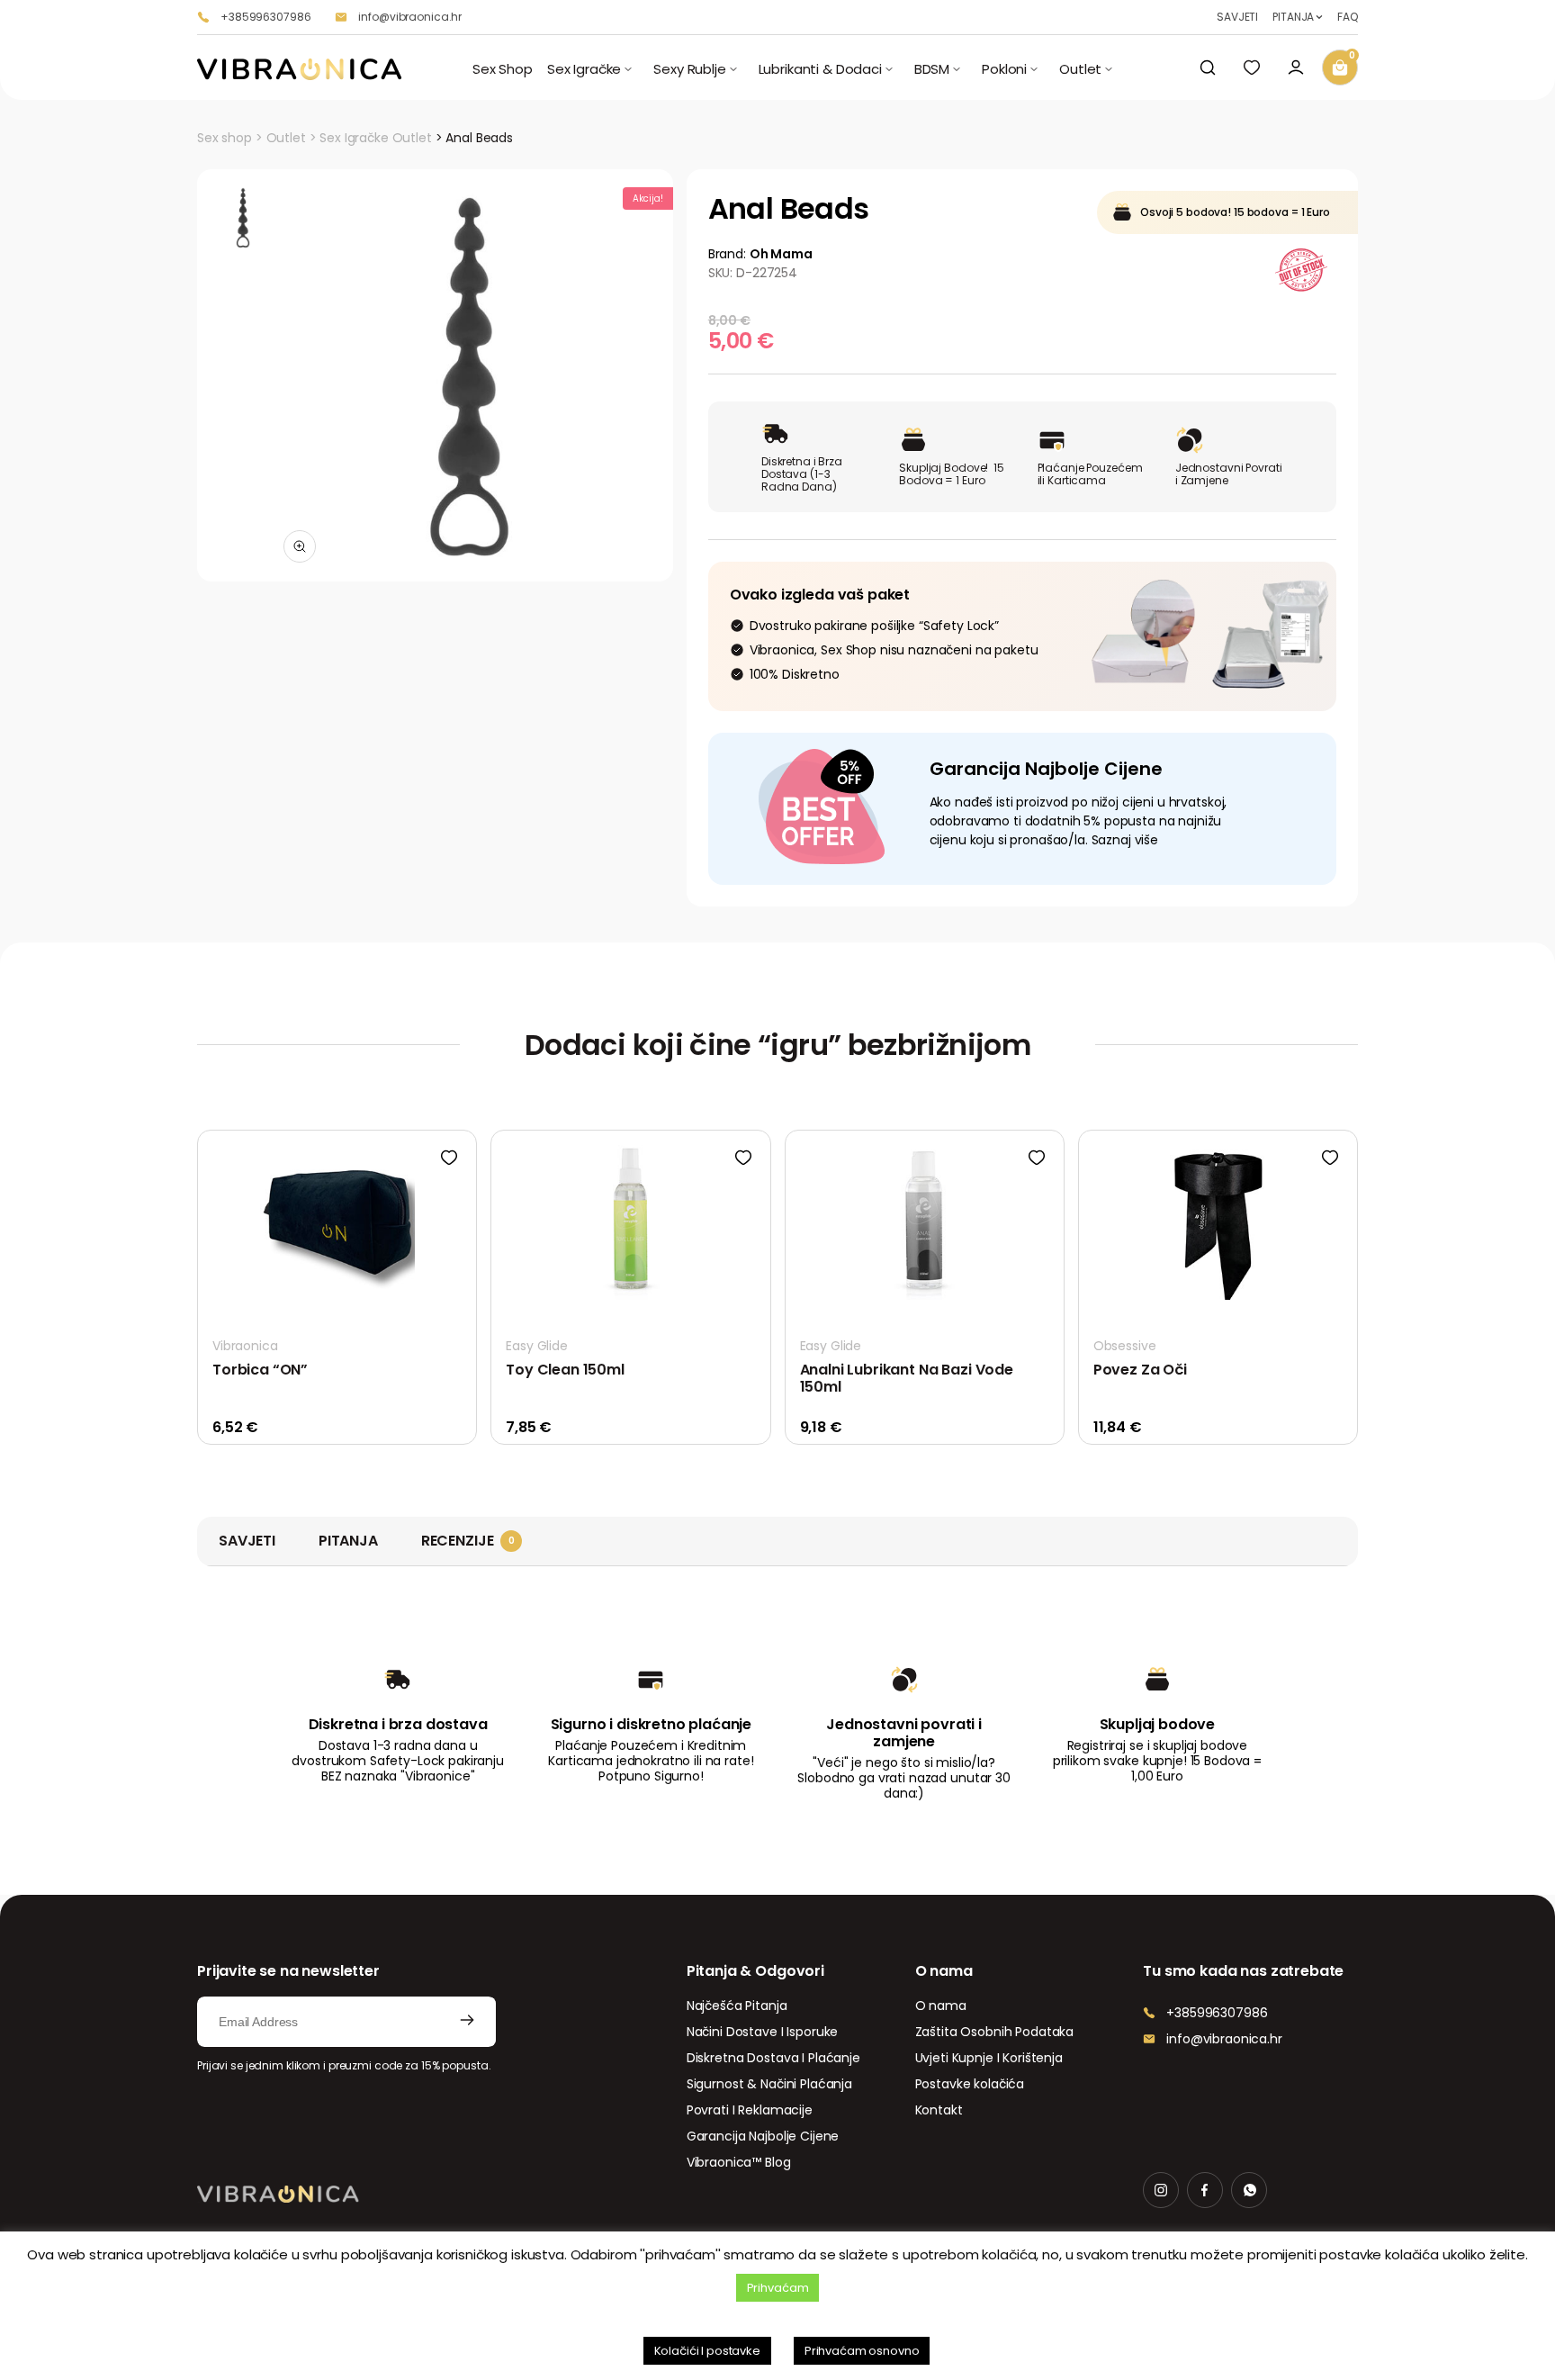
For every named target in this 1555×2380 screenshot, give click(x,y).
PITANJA (1293, 17)
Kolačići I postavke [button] (707, 2351)
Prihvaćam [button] (778, 2288)
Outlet (286, 138)
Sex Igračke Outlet (375, 138)
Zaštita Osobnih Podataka (995, 2032)
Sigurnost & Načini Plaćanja (769, 2084)
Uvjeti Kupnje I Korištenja (989, 2058)
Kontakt (939, 2110)
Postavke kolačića (970, 2084)
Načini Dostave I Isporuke (763, 2032)
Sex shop (225, 138)
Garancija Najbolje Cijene (763, 2136)
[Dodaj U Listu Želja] (449, 1158)
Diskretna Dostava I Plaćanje (773, 2058)
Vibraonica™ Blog (739, 2162)
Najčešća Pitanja (737, 2006)
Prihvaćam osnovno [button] (862, 2351)
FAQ (1348, 17)
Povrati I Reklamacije (750, 2110)
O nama (941, 2006)
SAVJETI (1237, 17)
